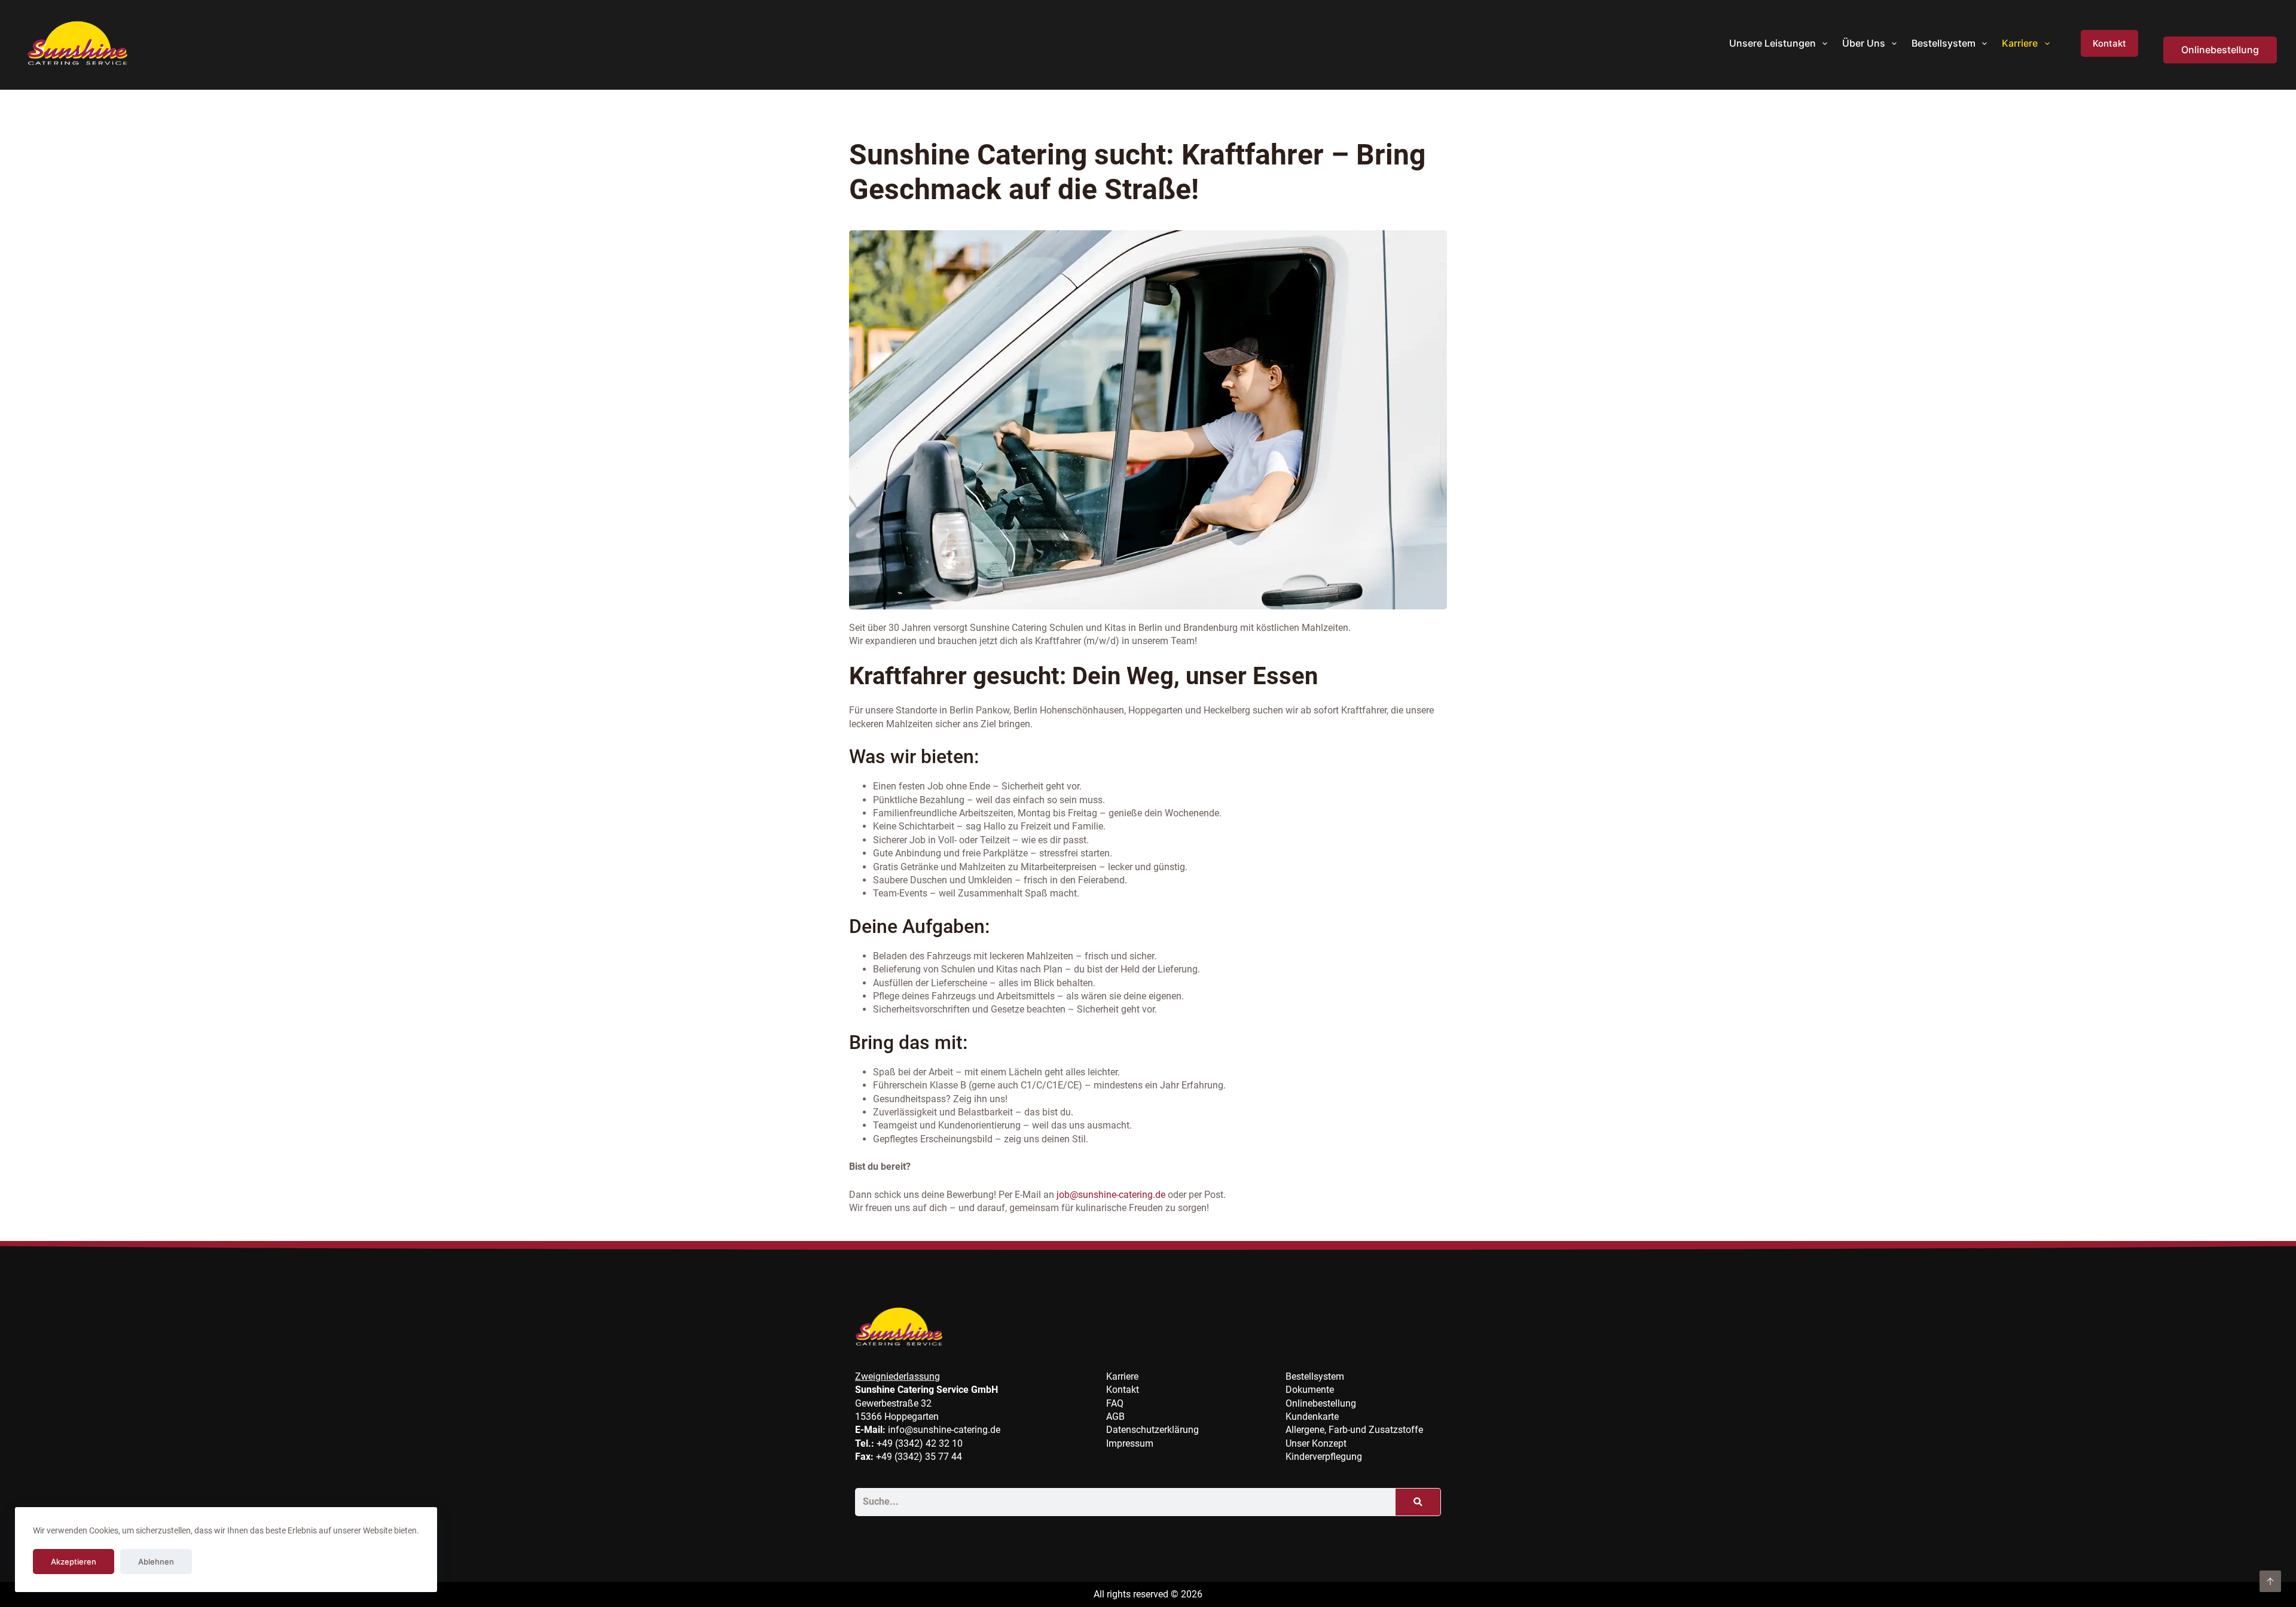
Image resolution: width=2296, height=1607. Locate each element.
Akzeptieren (74, 1562)
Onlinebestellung (2220, 50)
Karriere (2020, 43)
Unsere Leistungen (1773, 43)
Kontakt (2109, 43)
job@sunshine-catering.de (1111, 1195)
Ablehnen (156, 1562)
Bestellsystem (1944, 43)
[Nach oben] (2270, 1581)
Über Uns (1864, 43)
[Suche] (1418, 1502)
